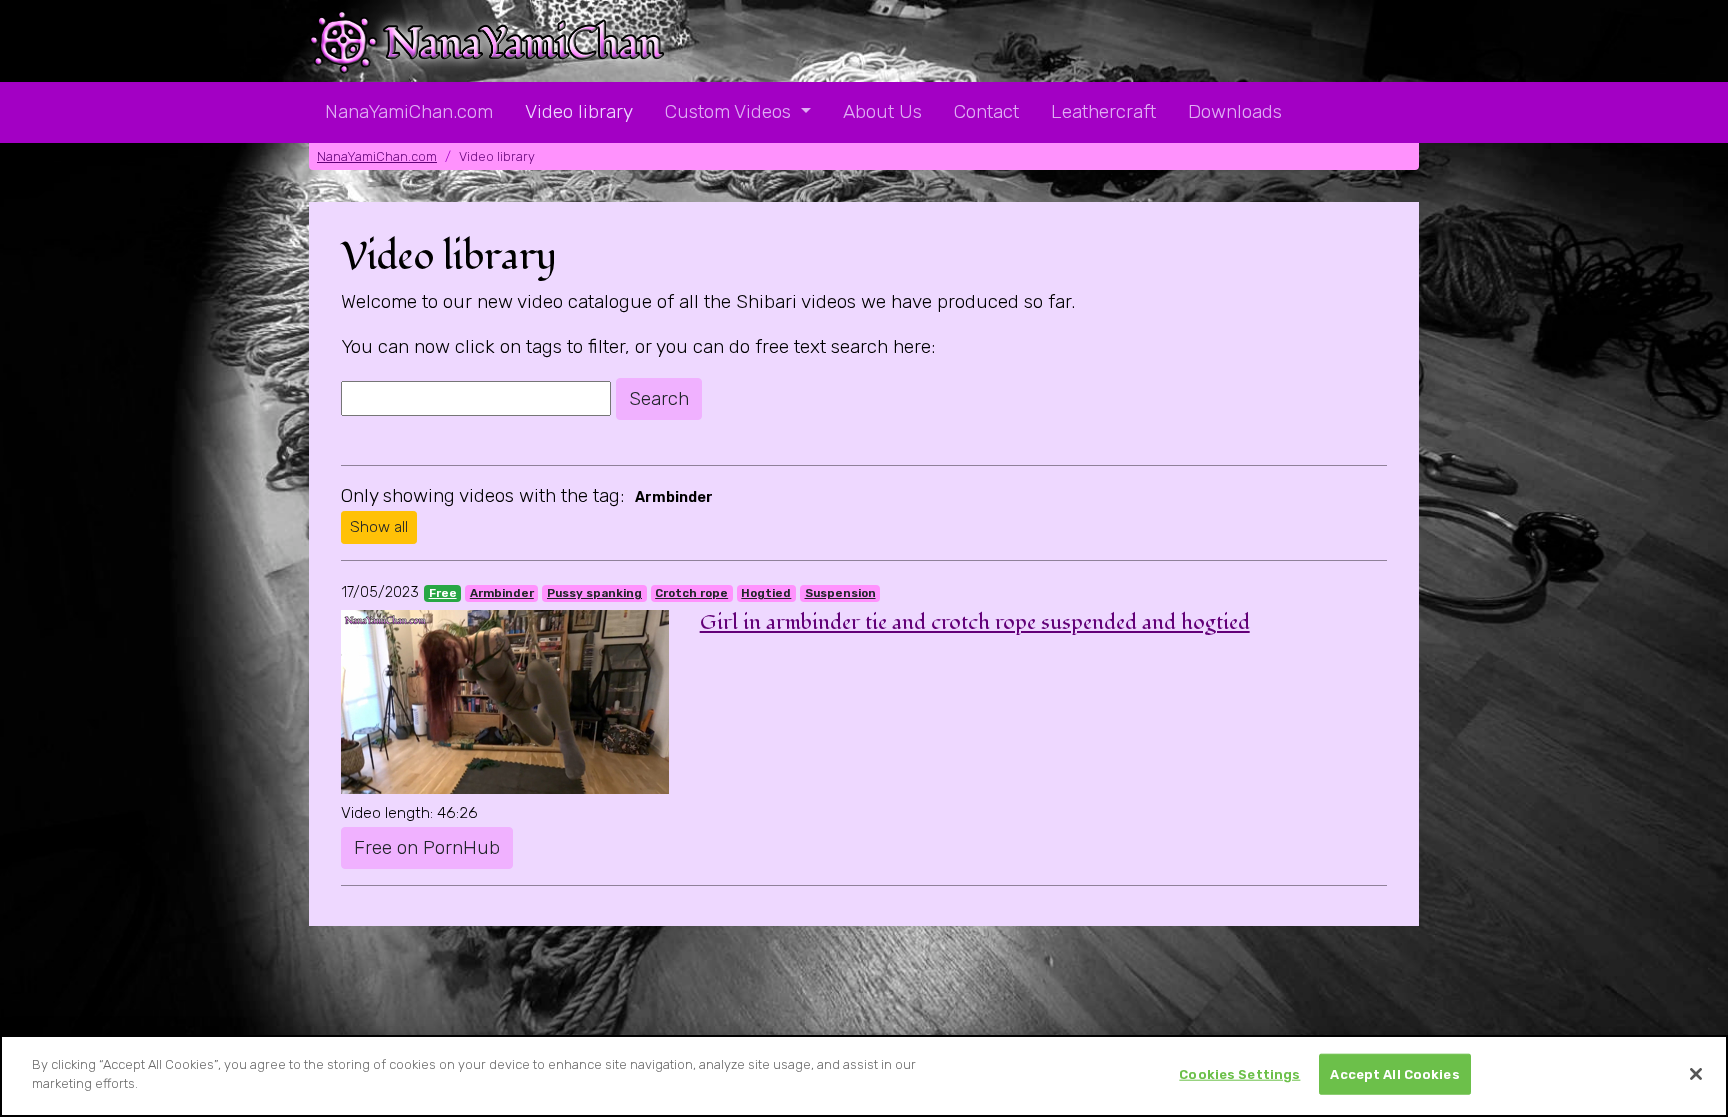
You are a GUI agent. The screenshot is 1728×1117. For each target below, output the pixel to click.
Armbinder (502, 593)
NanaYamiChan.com (409, 111)
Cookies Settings (1239, 1074)
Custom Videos (730, 111)
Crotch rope (691, 593)
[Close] (1696, 1074)
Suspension (840, 593)
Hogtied (766, 593)
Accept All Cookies (1394, 1074)
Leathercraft (1103, 111)
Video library (579, 111)
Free (443, 593)
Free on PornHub (427, 847)
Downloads (1235, 111)
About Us (882, 111)
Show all (379, 527)
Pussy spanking (594, 593)
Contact (986, 111)
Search (659, 398)
